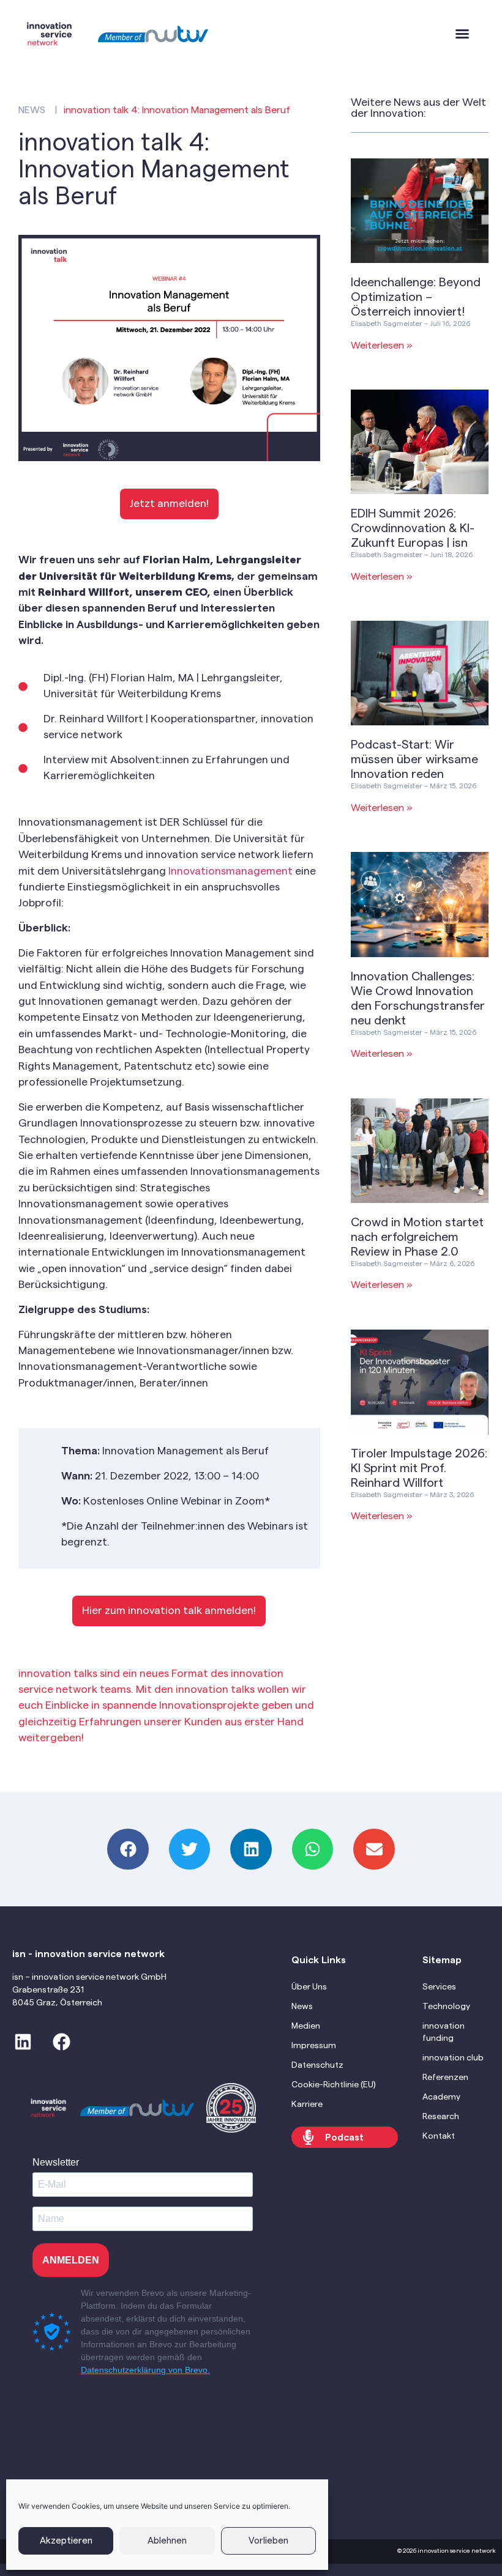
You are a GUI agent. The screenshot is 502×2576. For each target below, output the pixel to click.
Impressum (314, 2046)
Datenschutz (317, 2065)
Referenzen (445, 2078)
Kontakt (439, 2136)
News (302, 2007)
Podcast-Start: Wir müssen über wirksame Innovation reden (414, 760)
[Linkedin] (23, 2042)
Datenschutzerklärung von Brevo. (145, 2370)
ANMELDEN (71, 2260)
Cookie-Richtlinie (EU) (334, 2085)
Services (439, 1987)
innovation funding (444, 2032)
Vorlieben (268, 2541)
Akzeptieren (66, 2541)
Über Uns (309, 1987)
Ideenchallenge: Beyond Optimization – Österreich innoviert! (416, 297)
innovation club (453, 2058)
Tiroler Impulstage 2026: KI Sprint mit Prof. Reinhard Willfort (419, 1468)
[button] (462, 34)
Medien (306, 2026)
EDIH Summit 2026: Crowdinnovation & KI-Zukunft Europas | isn (413, 528)
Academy (441, 2097)
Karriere (307, 2104)
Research (441, 2117)
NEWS (32, 110)
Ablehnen (167, 2541)
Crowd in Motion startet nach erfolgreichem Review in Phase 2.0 (417, 1237)
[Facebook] (62, 2042)
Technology (446, 2007)
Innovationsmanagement (230, 871)
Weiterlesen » (382, 346)
